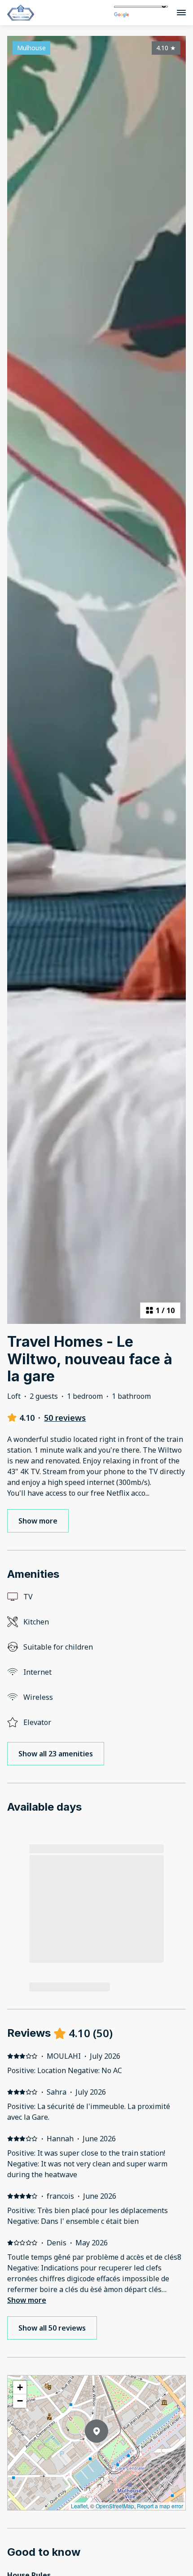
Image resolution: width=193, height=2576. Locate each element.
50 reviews (65, 1418)
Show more (27, 2300)
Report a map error (160, 2506)
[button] (108, 2454)
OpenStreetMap (115, 2506)
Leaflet (79, 2506)
